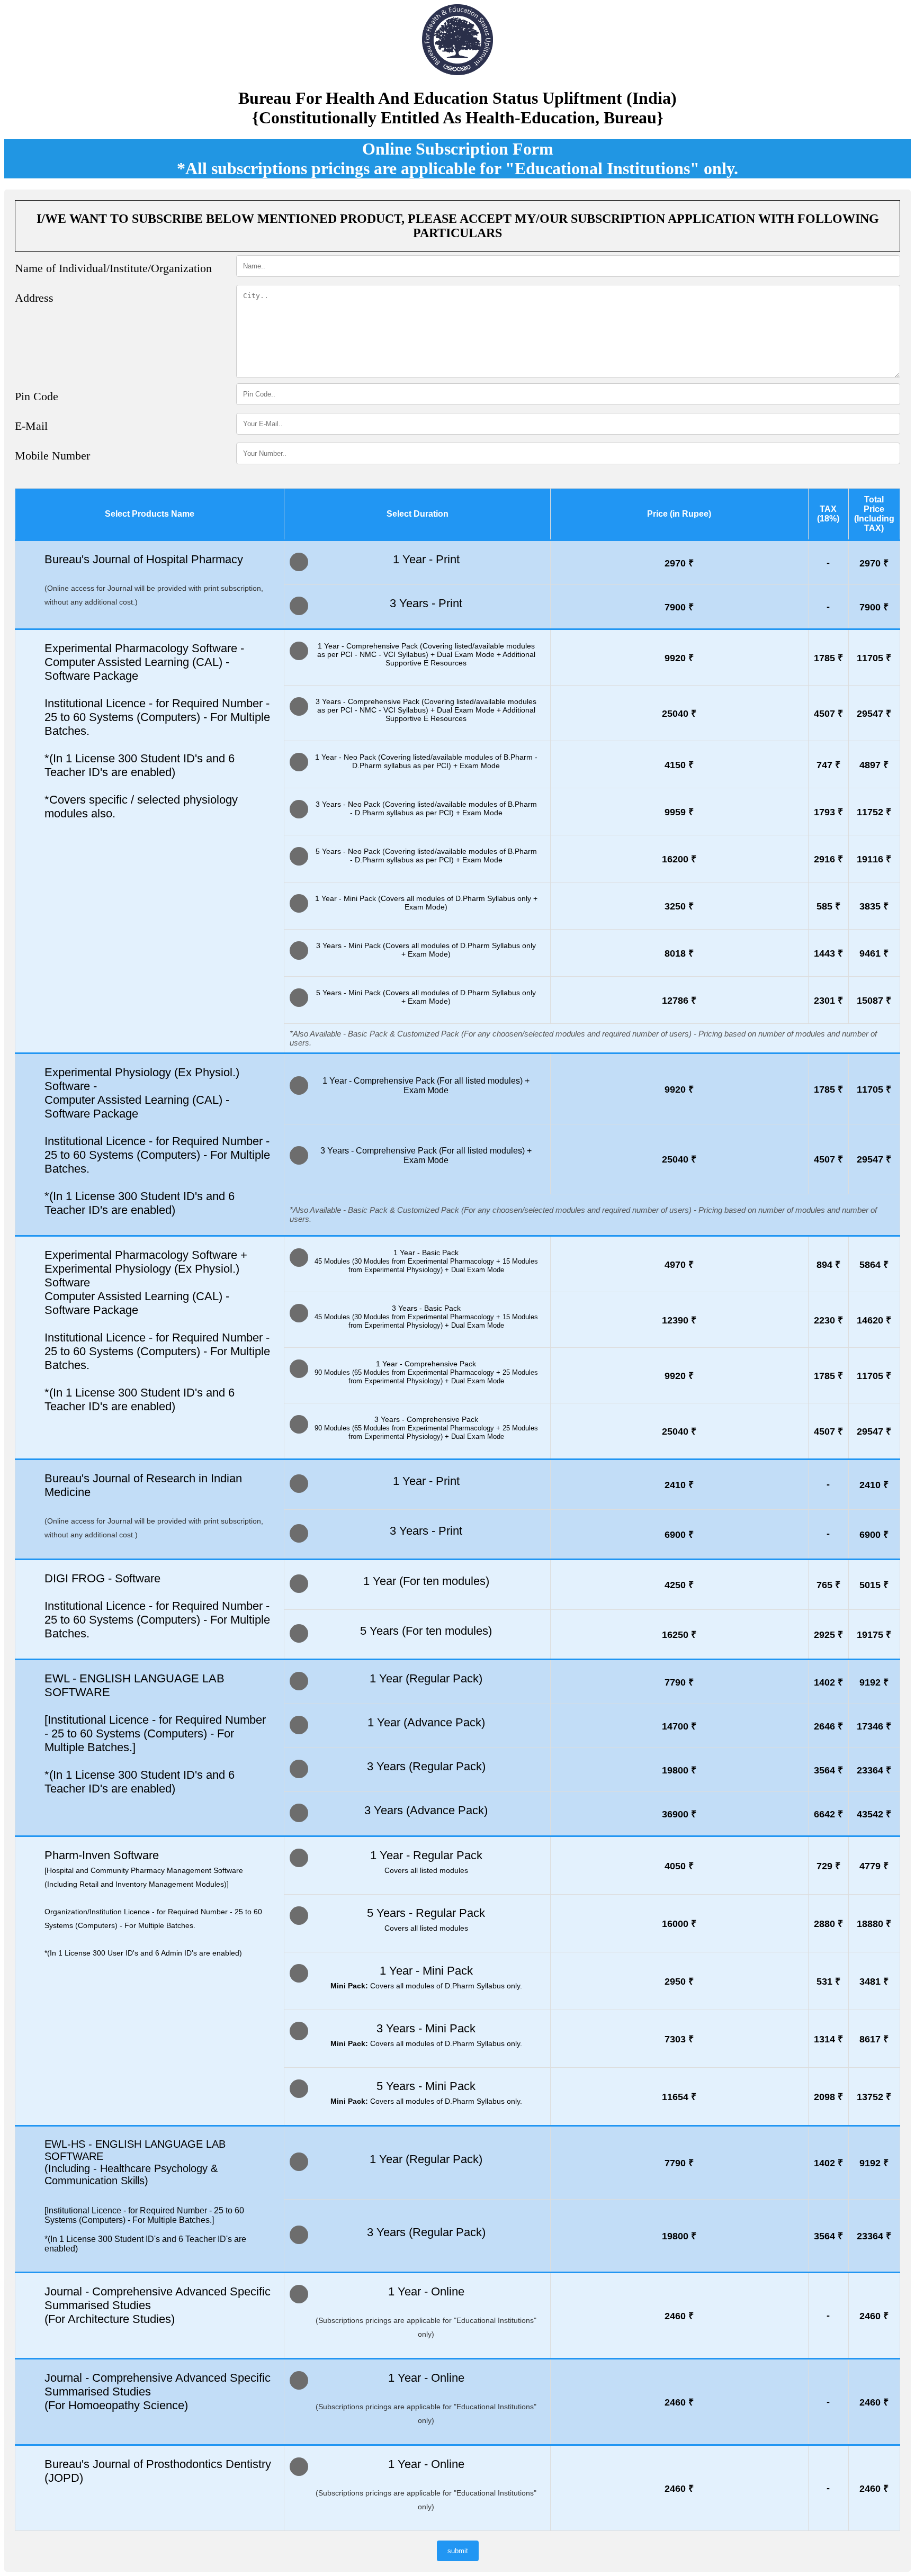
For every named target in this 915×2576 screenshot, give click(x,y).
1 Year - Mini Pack (426, 1977)
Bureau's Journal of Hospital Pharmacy (154, 579)
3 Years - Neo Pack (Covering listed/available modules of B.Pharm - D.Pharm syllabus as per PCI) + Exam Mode (426, 808)
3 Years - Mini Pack (426, 2035)
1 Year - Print (426, 559)
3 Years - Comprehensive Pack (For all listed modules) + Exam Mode (426, 1155)
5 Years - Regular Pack (426, 1919)
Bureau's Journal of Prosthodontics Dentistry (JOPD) (158, 2471)
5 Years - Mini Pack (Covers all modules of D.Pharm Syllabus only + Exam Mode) (426, 997)
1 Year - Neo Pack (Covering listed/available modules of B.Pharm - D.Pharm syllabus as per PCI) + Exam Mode (426, 761)
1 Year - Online (426, 2312)
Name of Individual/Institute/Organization (113, 268)
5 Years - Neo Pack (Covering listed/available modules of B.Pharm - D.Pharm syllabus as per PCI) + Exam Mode (426, 855)
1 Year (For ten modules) (426, 1581)
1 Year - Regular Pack (426, 1862)
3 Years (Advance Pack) (426, 1810)
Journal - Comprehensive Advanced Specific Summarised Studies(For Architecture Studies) (158, 2305)
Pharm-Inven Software (153, 1903)
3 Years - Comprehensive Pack (426, 1428)
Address (34, 298)
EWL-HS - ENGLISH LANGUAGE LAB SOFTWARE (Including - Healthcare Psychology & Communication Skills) (135, 2162)
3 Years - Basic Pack (426, 1317)
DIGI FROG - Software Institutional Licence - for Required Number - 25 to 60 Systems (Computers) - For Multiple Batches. (157, 1606)
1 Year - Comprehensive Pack (426, 1372)
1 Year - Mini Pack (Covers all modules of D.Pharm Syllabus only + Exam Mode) (426, 903)
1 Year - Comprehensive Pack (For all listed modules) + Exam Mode (426, 1086)
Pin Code (37, 396)
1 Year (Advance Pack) (426, 1722)
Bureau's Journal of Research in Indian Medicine (154, 1505)
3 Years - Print (426, 603)
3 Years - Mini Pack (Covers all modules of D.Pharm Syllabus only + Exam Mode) (426, 950)
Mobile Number (52, 456)
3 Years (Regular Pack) (426, 1766)
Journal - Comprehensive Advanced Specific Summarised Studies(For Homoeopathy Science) (158, 2392)
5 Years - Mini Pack (426, 2092)
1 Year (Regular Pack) (426, 1678)
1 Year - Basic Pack (426, 1261)
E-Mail (31, 426)
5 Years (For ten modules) (426, 1631)
